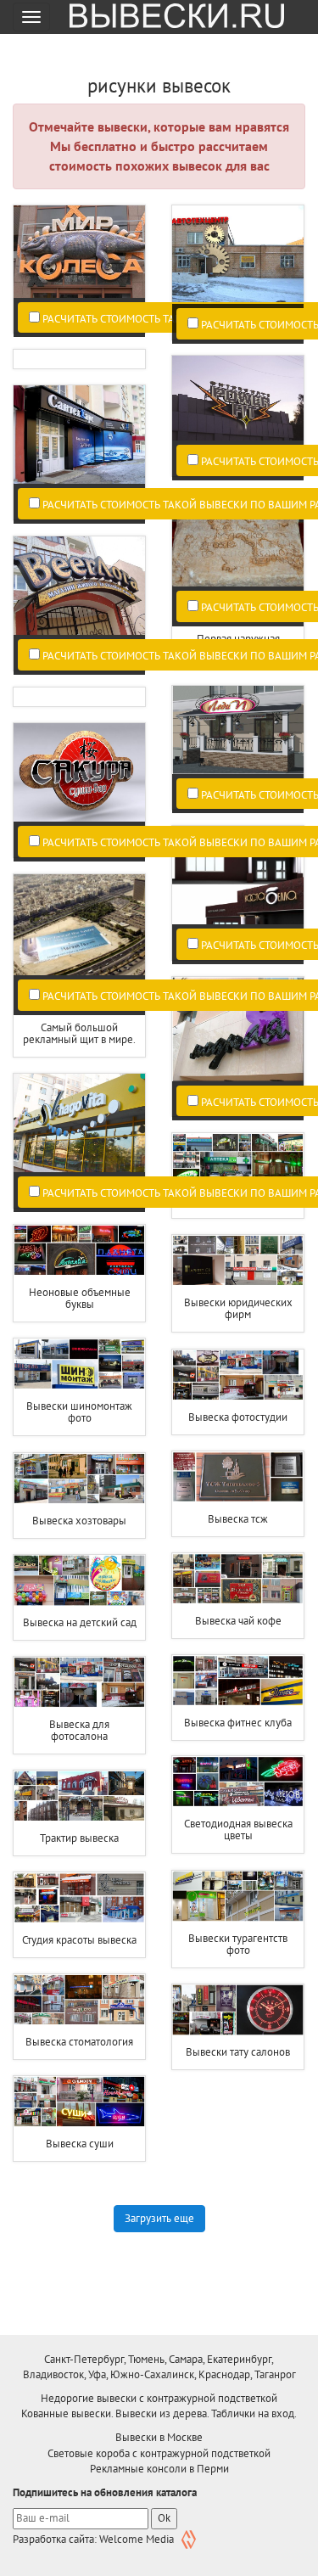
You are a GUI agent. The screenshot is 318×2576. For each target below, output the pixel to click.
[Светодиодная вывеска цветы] (238, 1782)
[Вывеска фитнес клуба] (238, 1681)
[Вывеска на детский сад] (79, 1580)
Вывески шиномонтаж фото (79, 1412)
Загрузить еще (159, 2218)
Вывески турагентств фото (238, 1944)
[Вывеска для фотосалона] (79, 1682)
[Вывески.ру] (170, 17)
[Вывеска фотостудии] (238, 1375)
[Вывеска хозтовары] (79, 1479)
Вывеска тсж (238, 1519)
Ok (164, 2518)
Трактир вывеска (79, 1838)
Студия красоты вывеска (79, 1940)
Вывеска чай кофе (238, 1621)
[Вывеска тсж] (238, 1477)
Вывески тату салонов (238, 2052)
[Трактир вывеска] (79, 1796)
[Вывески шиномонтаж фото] (79, 1364)
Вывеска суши (80, 2144)
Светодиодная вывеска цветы (238, 1830)
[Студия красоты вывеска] (79, 1898)
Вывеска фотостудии (238, 1417)
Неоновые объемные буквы (80, 1298)
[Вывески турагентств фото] (238, 1896)
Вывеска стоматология (79, 2042)
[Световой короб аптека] (238, 1159)
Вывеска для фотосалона (79, 1730)
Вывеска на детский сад (80, 1622)
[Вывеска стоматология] (79, 2000)
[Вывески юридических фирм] (238, 1260)
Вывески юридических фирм (238, 1308)
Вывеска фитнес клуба (238, 1723)
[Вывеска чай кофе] (238, 1579)
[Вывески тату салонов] (238, 2010)
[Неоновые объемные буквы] (79, 1250)
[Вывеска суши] (79, 2102)
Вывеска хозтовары (79, 1521)
